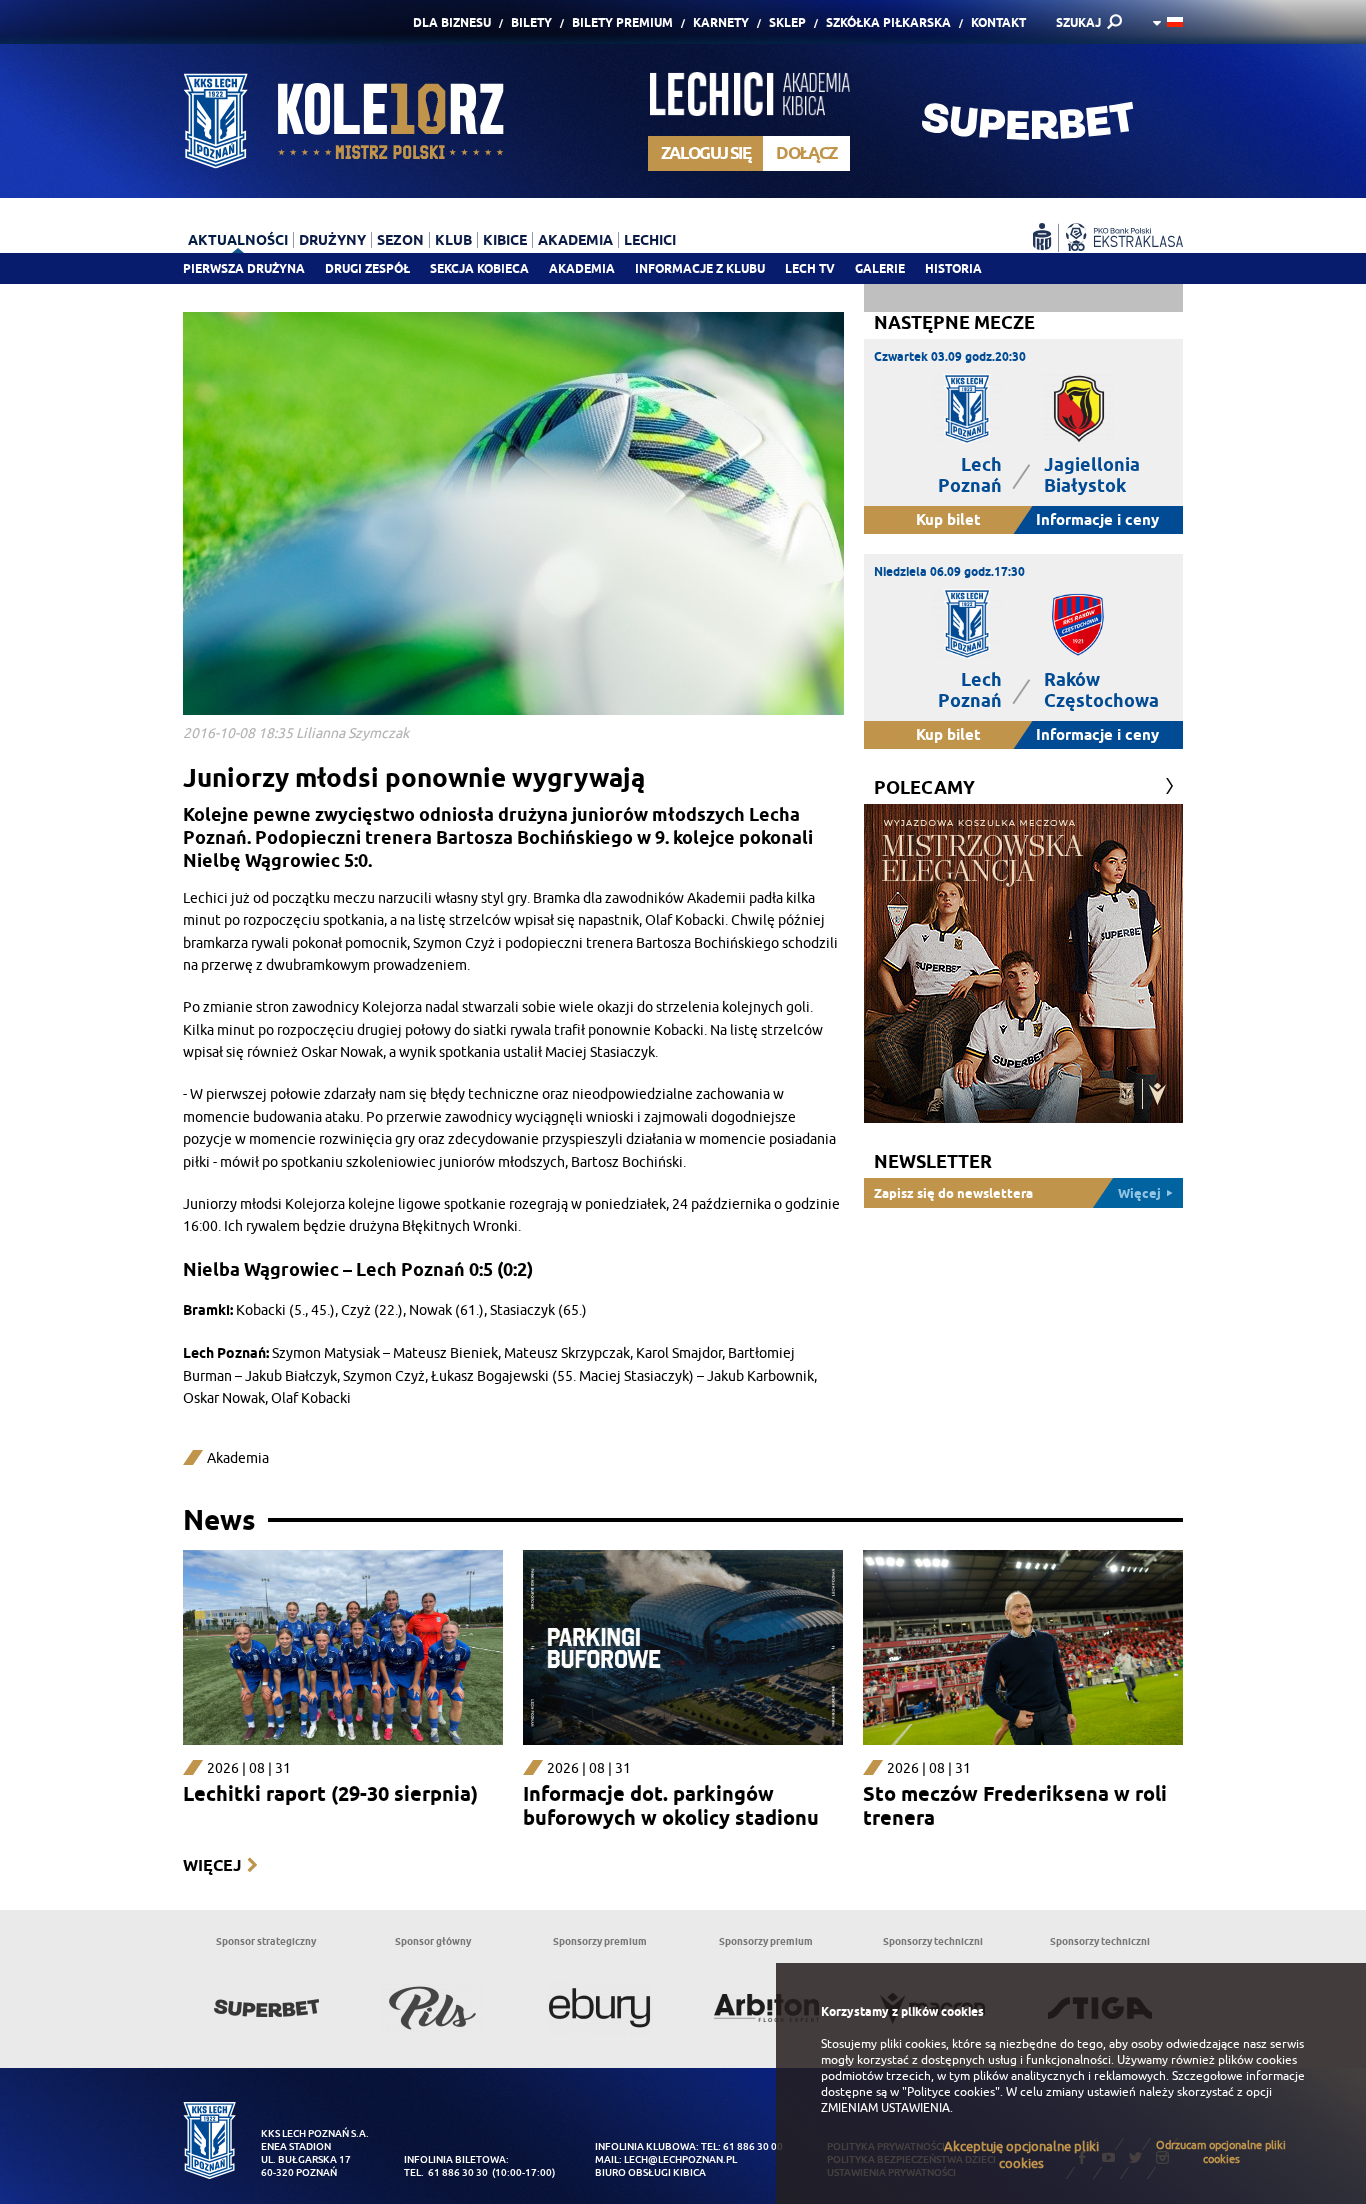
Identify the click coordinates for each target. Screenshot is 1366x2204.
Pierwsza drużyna (244, 268)
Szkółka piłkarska (888, 22)
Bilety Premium (622, 22)
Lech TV (810, 268)
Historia (953, 268)
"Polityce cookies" (951, 2092)
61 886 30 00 (753, 2146)
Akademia (582, 268)
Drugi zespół (367, 268)
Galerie (880, 268)
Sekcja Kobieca (479, 268)
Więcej (212, 1865)
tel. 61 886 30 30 (446, 2172)
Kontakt (998, 22)
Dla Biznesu (452, 22)
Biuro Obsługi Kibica (650, 2172)
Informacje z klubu (700, 268)
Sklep (787, 22)
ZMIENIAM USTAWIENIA (885, 2108)
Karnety (721, 22)
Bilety (531, 22)
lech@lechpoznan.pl (680, 2159)
